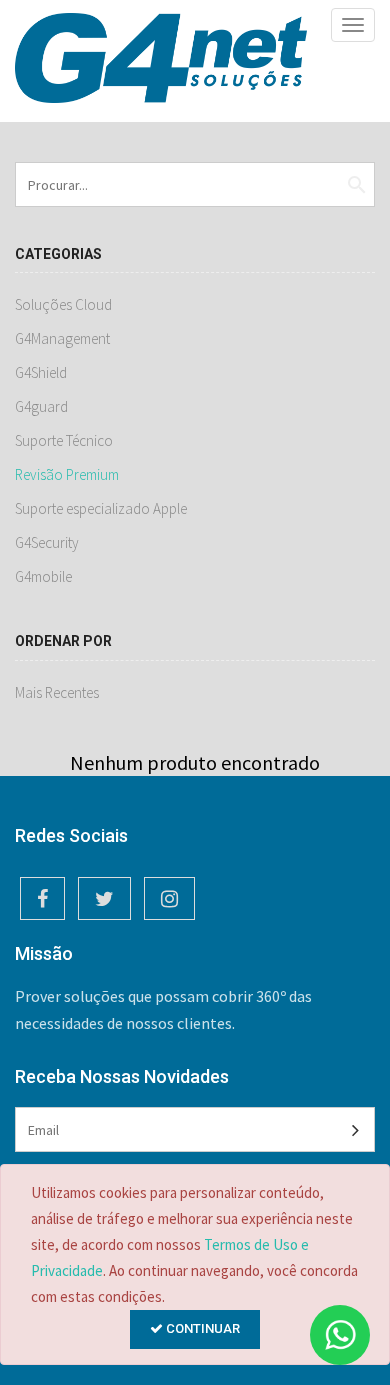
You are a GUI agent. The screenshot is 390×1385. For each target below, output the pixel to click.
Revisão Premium (67, 474)
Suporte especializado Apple (101, 508)
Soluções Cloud (63, 304)
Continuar (201, 1328)
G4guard (41, 406)
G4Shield (41, 372)
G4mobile (43, 576)
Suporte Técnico (64, 440)
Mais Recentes (57, 692)
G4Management (62, 338)
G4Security (47, 542)
